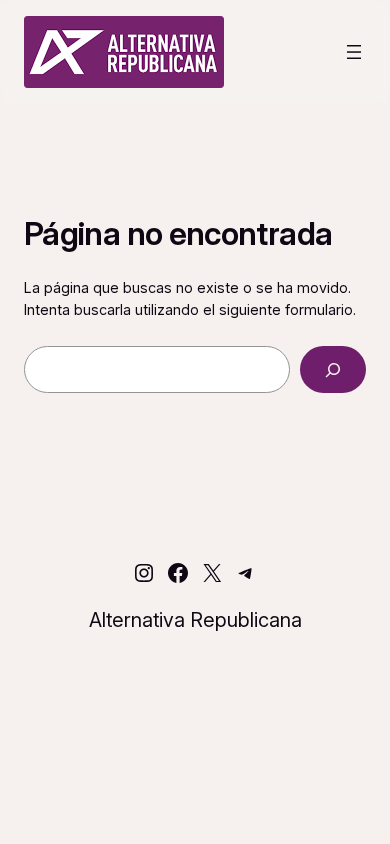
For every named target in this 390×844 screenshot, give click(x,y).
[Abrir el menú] (354, 52)
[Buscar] (333, 369)
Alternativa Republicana (195, 620)
